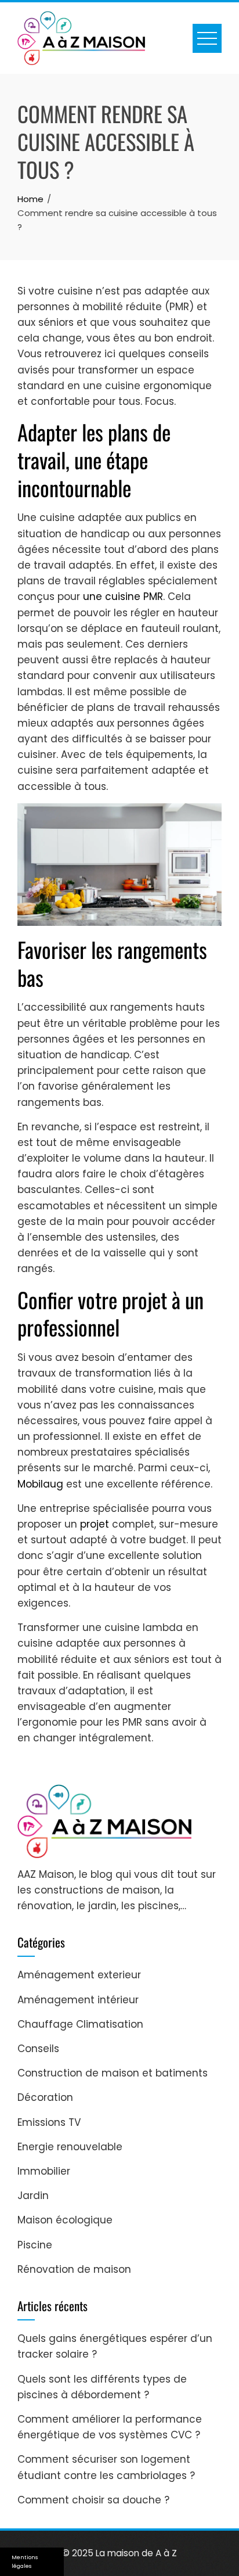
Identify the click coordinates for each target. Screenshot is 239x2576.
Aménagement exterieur (79, 1975)
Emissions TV (49, 2122)
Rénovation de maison (74, 2269)
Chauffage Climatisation (80, 2024)
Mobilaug (40, 1484)
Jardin (33, 2196)
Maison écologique (65, 2220)
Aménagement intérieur (78, 2000)
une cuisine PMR (123, 597)
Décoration (45, 2097)
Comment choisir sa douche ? (93, 2500)
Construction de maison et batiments (113, 2073)
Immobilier (44, 2171)
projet (95, 1524)
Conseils (38, 2049)
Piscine (35, 2245)
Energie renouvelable (70, 2147)
